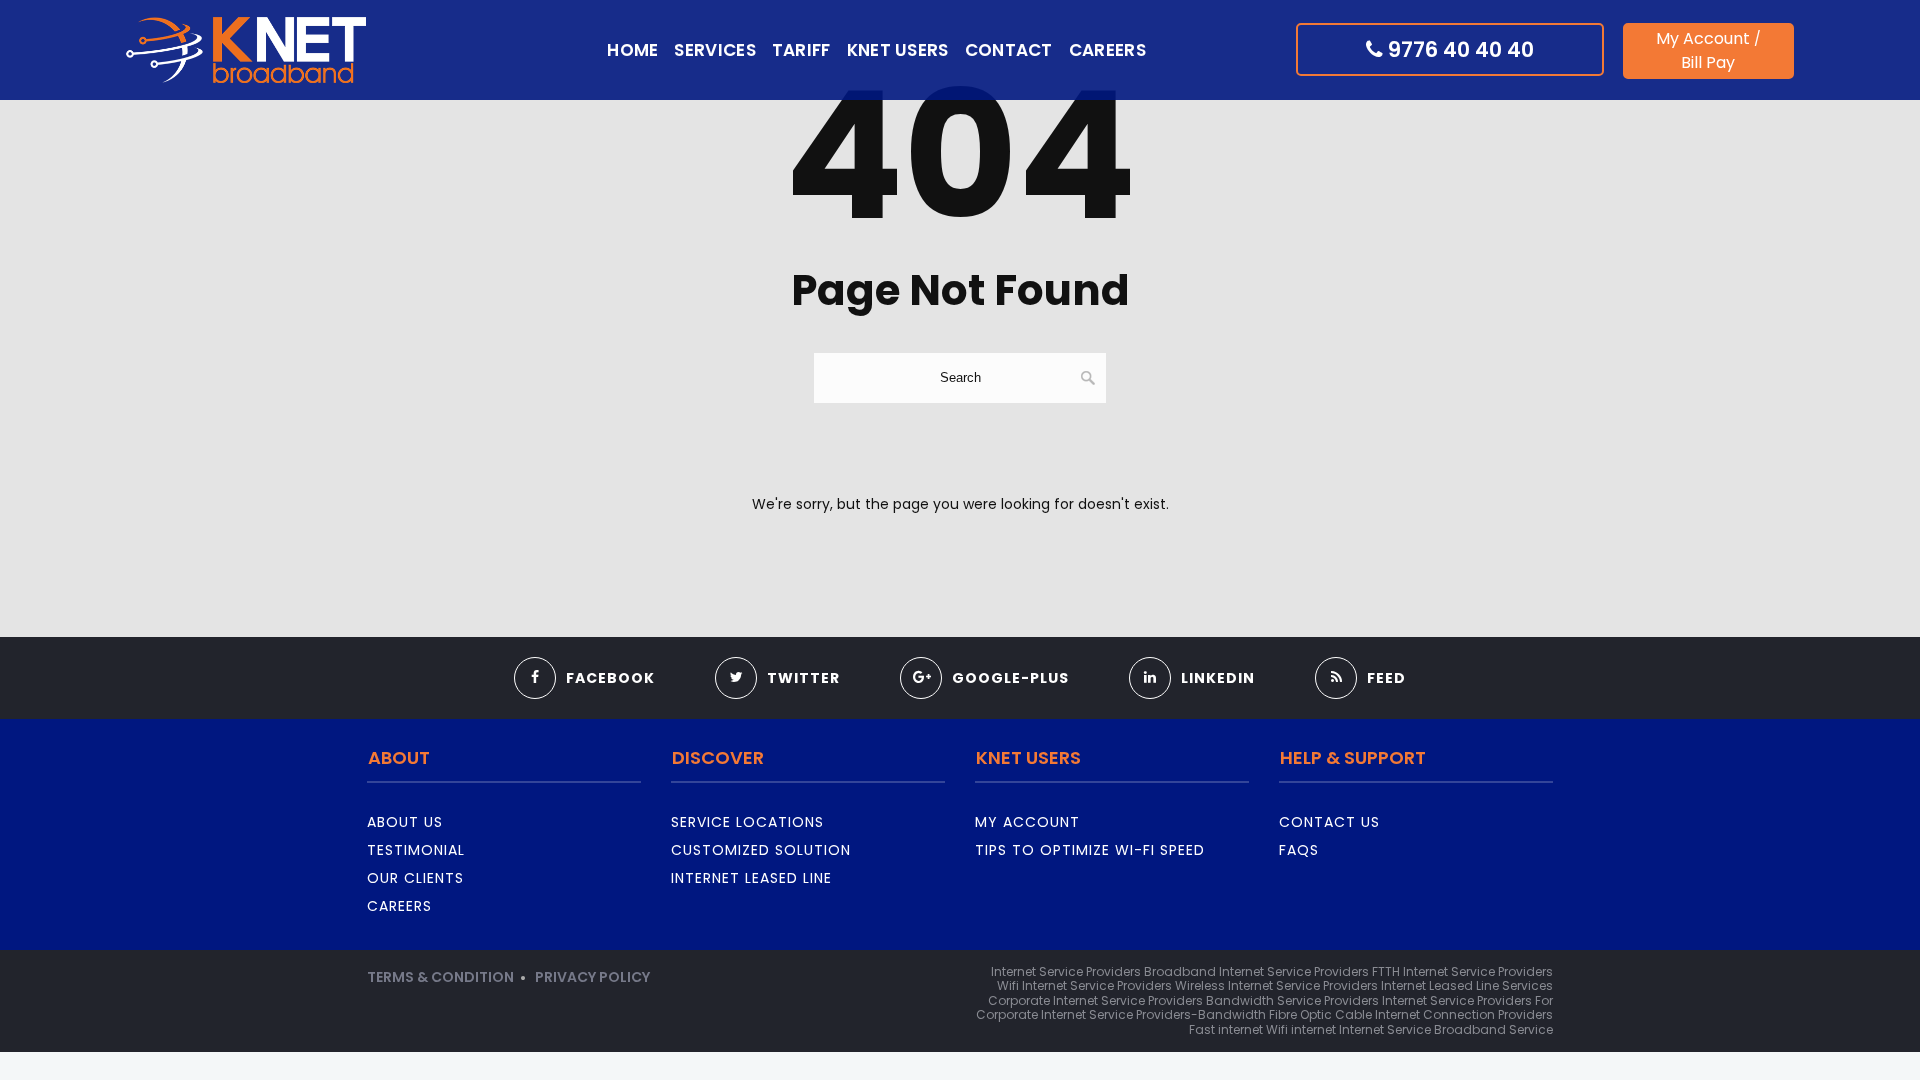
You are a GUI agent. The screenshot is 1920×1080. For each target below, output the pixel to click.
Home (632, 50)
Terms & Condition (440, 977)
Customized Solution (761, 850)
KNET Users (898, 50)
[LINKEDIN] (1192, 652)
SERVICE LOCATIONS (747, 822)
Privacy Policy (592, 977)
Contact (1009, 50)
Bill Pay (1708, 62)
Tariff (801, 50)
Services (714, 50)
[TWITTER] (777, 652)
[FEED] (1360, 652)
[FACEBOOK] (584, 652)
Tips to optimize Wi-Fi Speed (1090, 850)
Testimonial (416, 850)
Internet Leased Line (751, 878)
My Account (1703, 38)
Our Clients (415, 878)
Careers (1107, 50)
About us (405, 822)
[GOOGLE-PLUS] (984, 652)
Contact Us (1329, 822)
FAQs (1299, 850)
